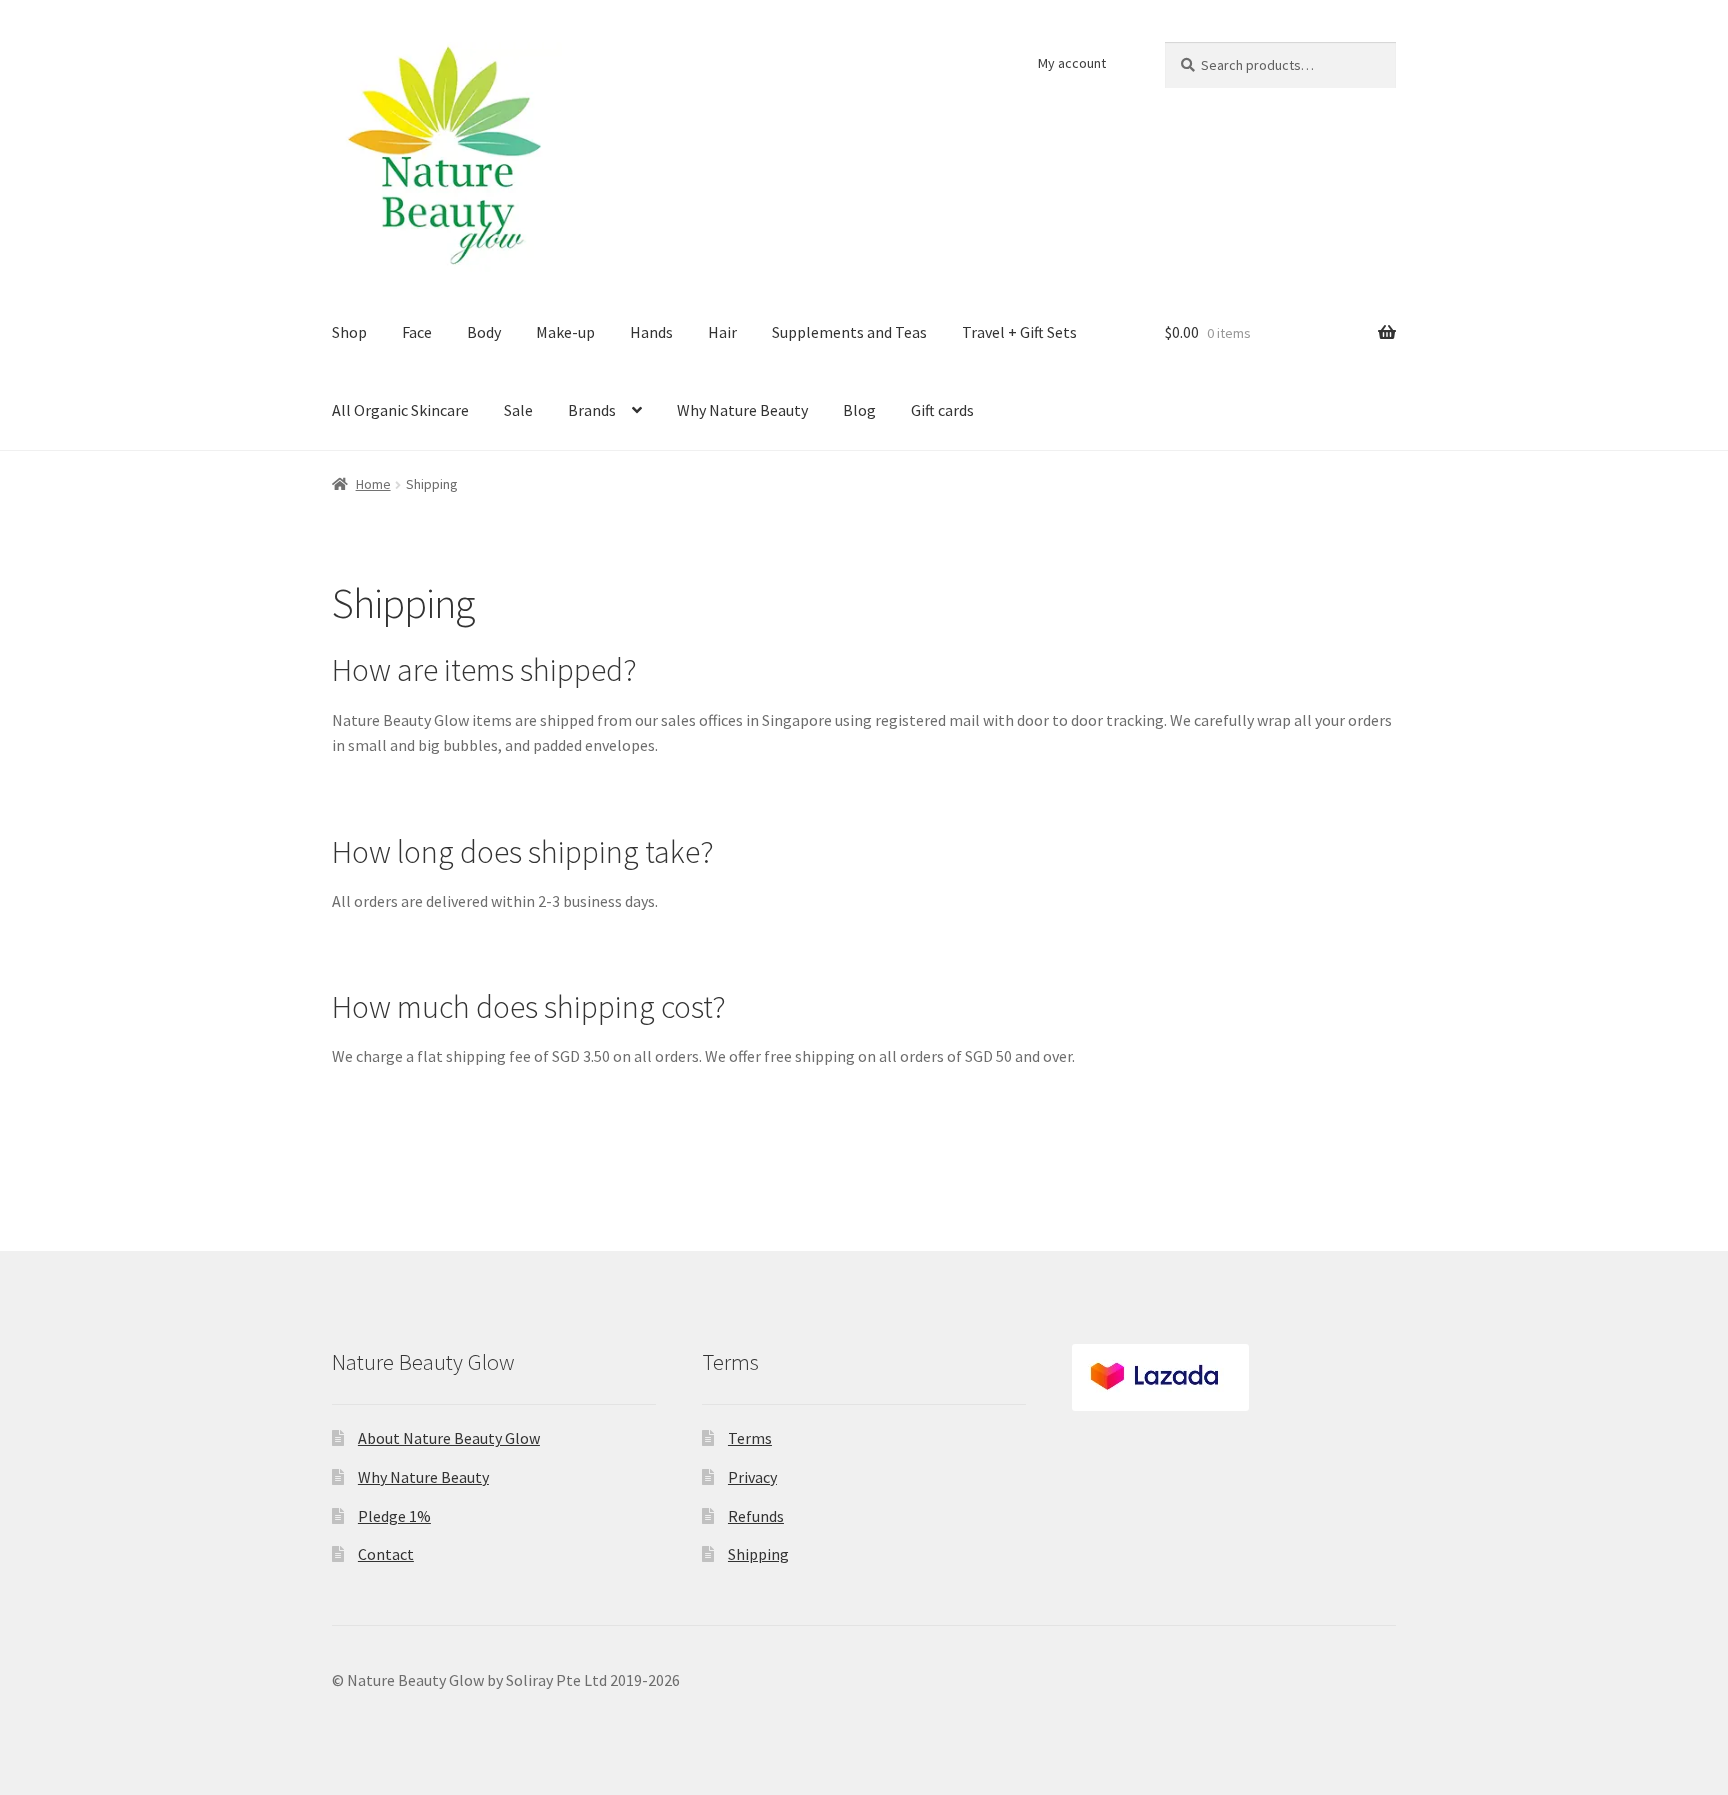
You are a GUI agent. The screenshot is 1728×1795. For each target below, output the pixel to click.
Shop (349, 332)
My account (1072, 63)
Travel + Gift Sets (1019, 332)
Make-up (565, 332)
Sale (518, 410)
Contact (386, 1554)
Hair (722, 332)
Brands (592, 410)
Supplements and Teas (849, 332)
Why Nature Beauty (742, 410)
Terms (750, 1438)
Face (417, 332)
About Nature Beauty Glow (449, 1438)
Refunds (756, 1516)
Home (373, 484)
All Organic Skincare (400, 410)
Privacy (752, 1477)
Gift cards (942, 410)
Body (484, 332)
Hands (651, 332)
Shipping (758, 1554)
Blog (859, 410)
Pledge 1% (394, 1516)
